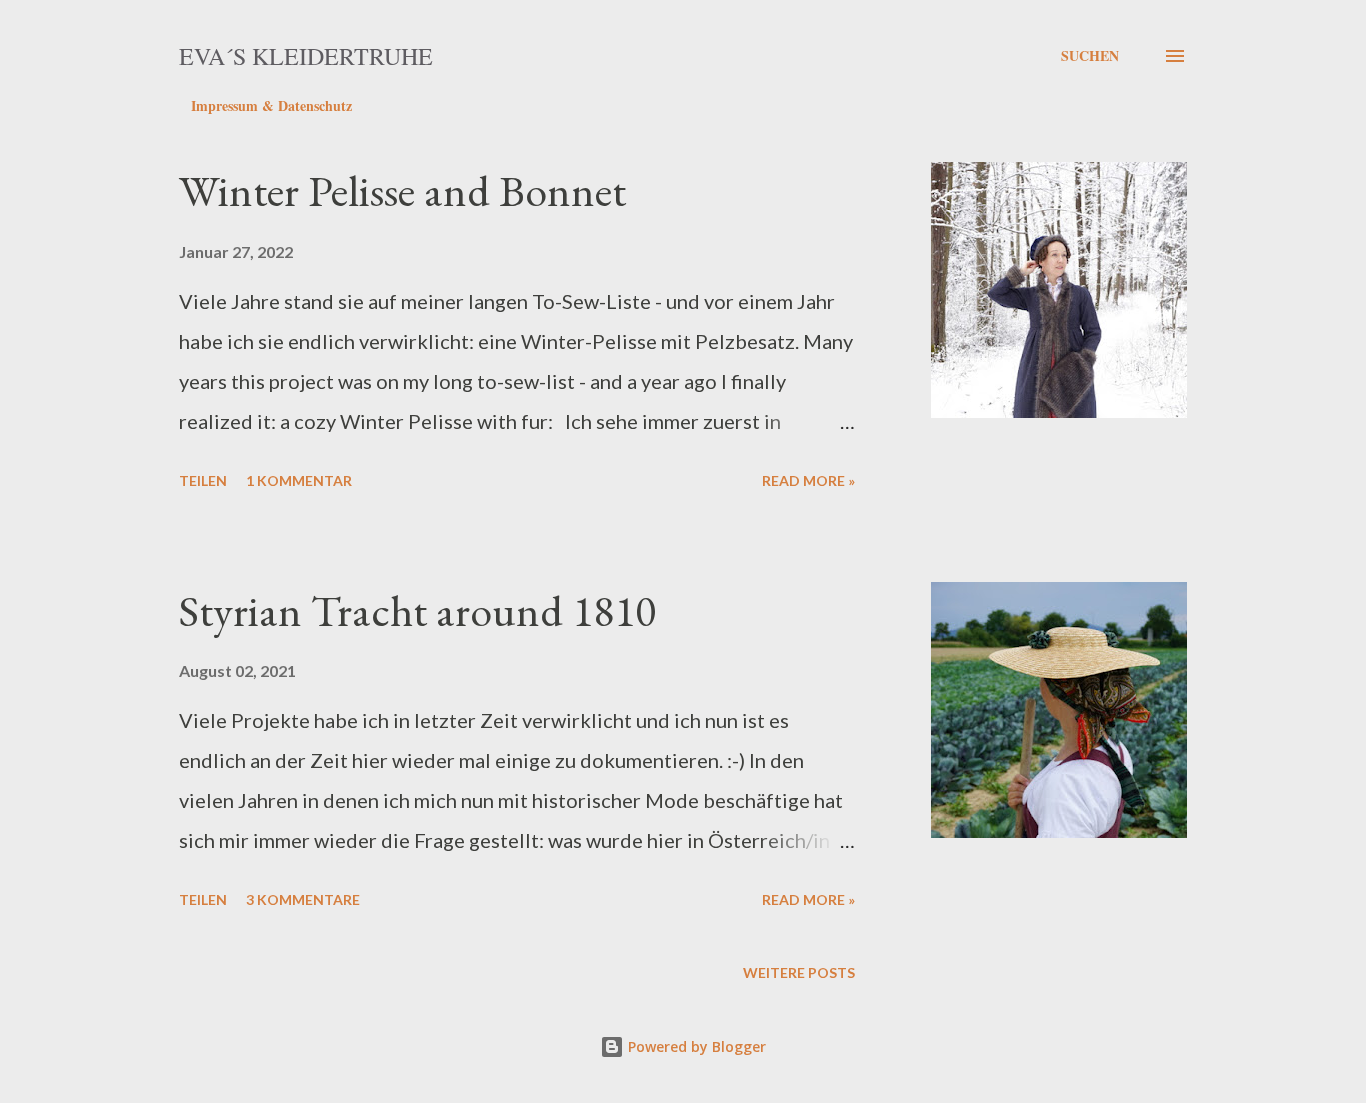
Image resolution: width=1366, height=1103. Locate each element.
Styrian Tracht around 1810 (417, 610)
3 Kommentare (303, 899)
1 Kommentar (299, 480)
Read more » (808, 480)
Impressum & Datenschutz (271, 105)
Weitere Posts (799, 972)
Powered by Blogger (695, 1046)
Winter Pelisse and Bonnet (402, 190)
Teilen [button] (203, 480)
